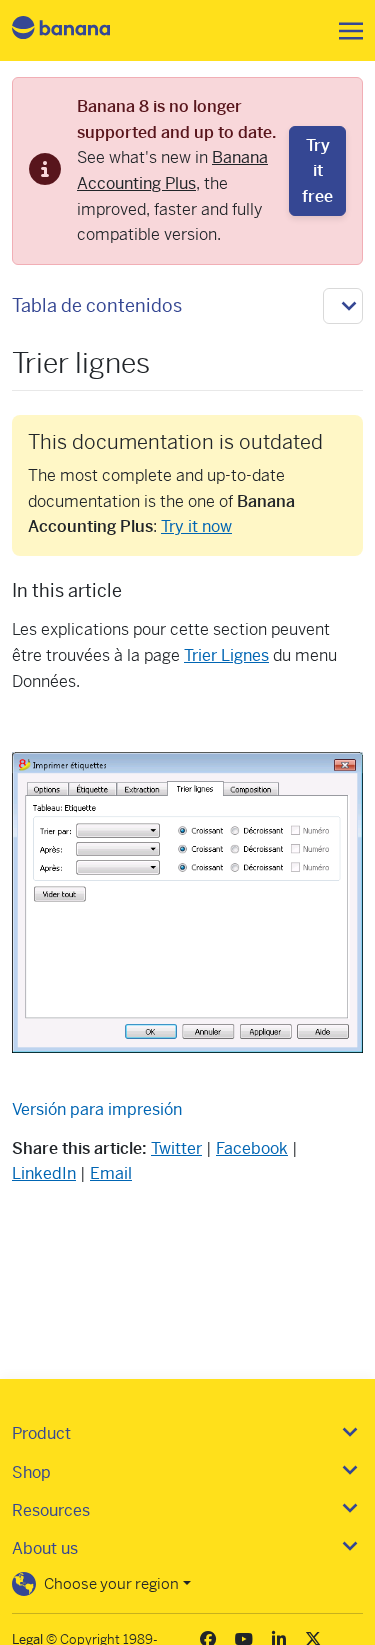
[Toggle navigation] (345, 31)
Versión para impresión (97, 1109)
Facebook (252, 1148)
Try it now (196, 526)
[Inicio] (78, 30)
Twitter (176, 1148)
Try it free (317, 171)
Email (111, 1173)
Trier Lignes (226, 655)
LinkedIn (44, 1173)
